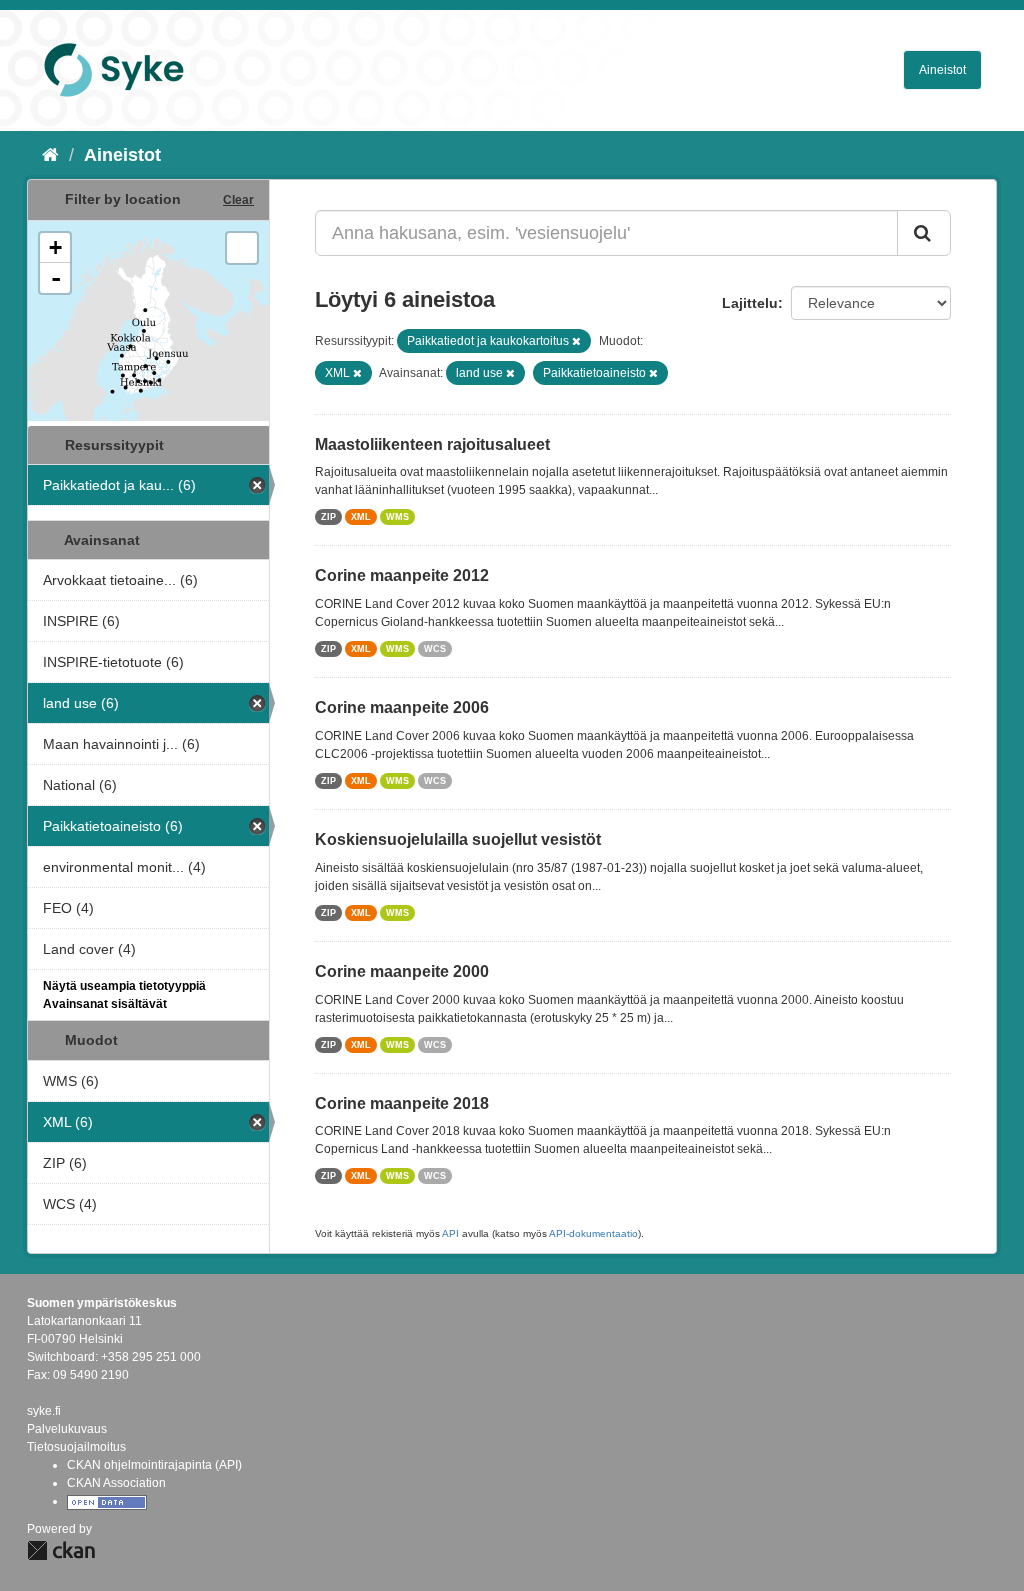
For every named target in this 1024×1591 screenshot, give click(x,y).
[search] (924, 233)
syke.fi (44, 1411)
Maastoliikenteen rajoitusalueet (432, 444)
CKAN (61, 1550)
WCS (435, 649)
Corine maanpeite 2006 (402, 707)
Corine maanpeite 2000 (402, 971)
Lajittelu (750, 303)
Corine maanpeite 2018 (402, 1103)
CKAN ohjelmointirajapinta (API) (154, 1465)
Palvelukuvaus (67, 1429)
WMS (397, 517)
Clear (238, 200)
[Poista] (576, 341)
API (450, 1233)
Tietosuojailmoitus (76, 1447)
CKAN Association (116, 1483)
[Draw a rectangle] (242, 248)
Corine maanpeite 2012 (402, 575)
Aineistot (942, 70)
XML (361, 517)
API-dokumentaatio (593, 1233)
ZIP (328, 517)
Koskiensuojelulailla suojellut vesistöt (458, 839)
